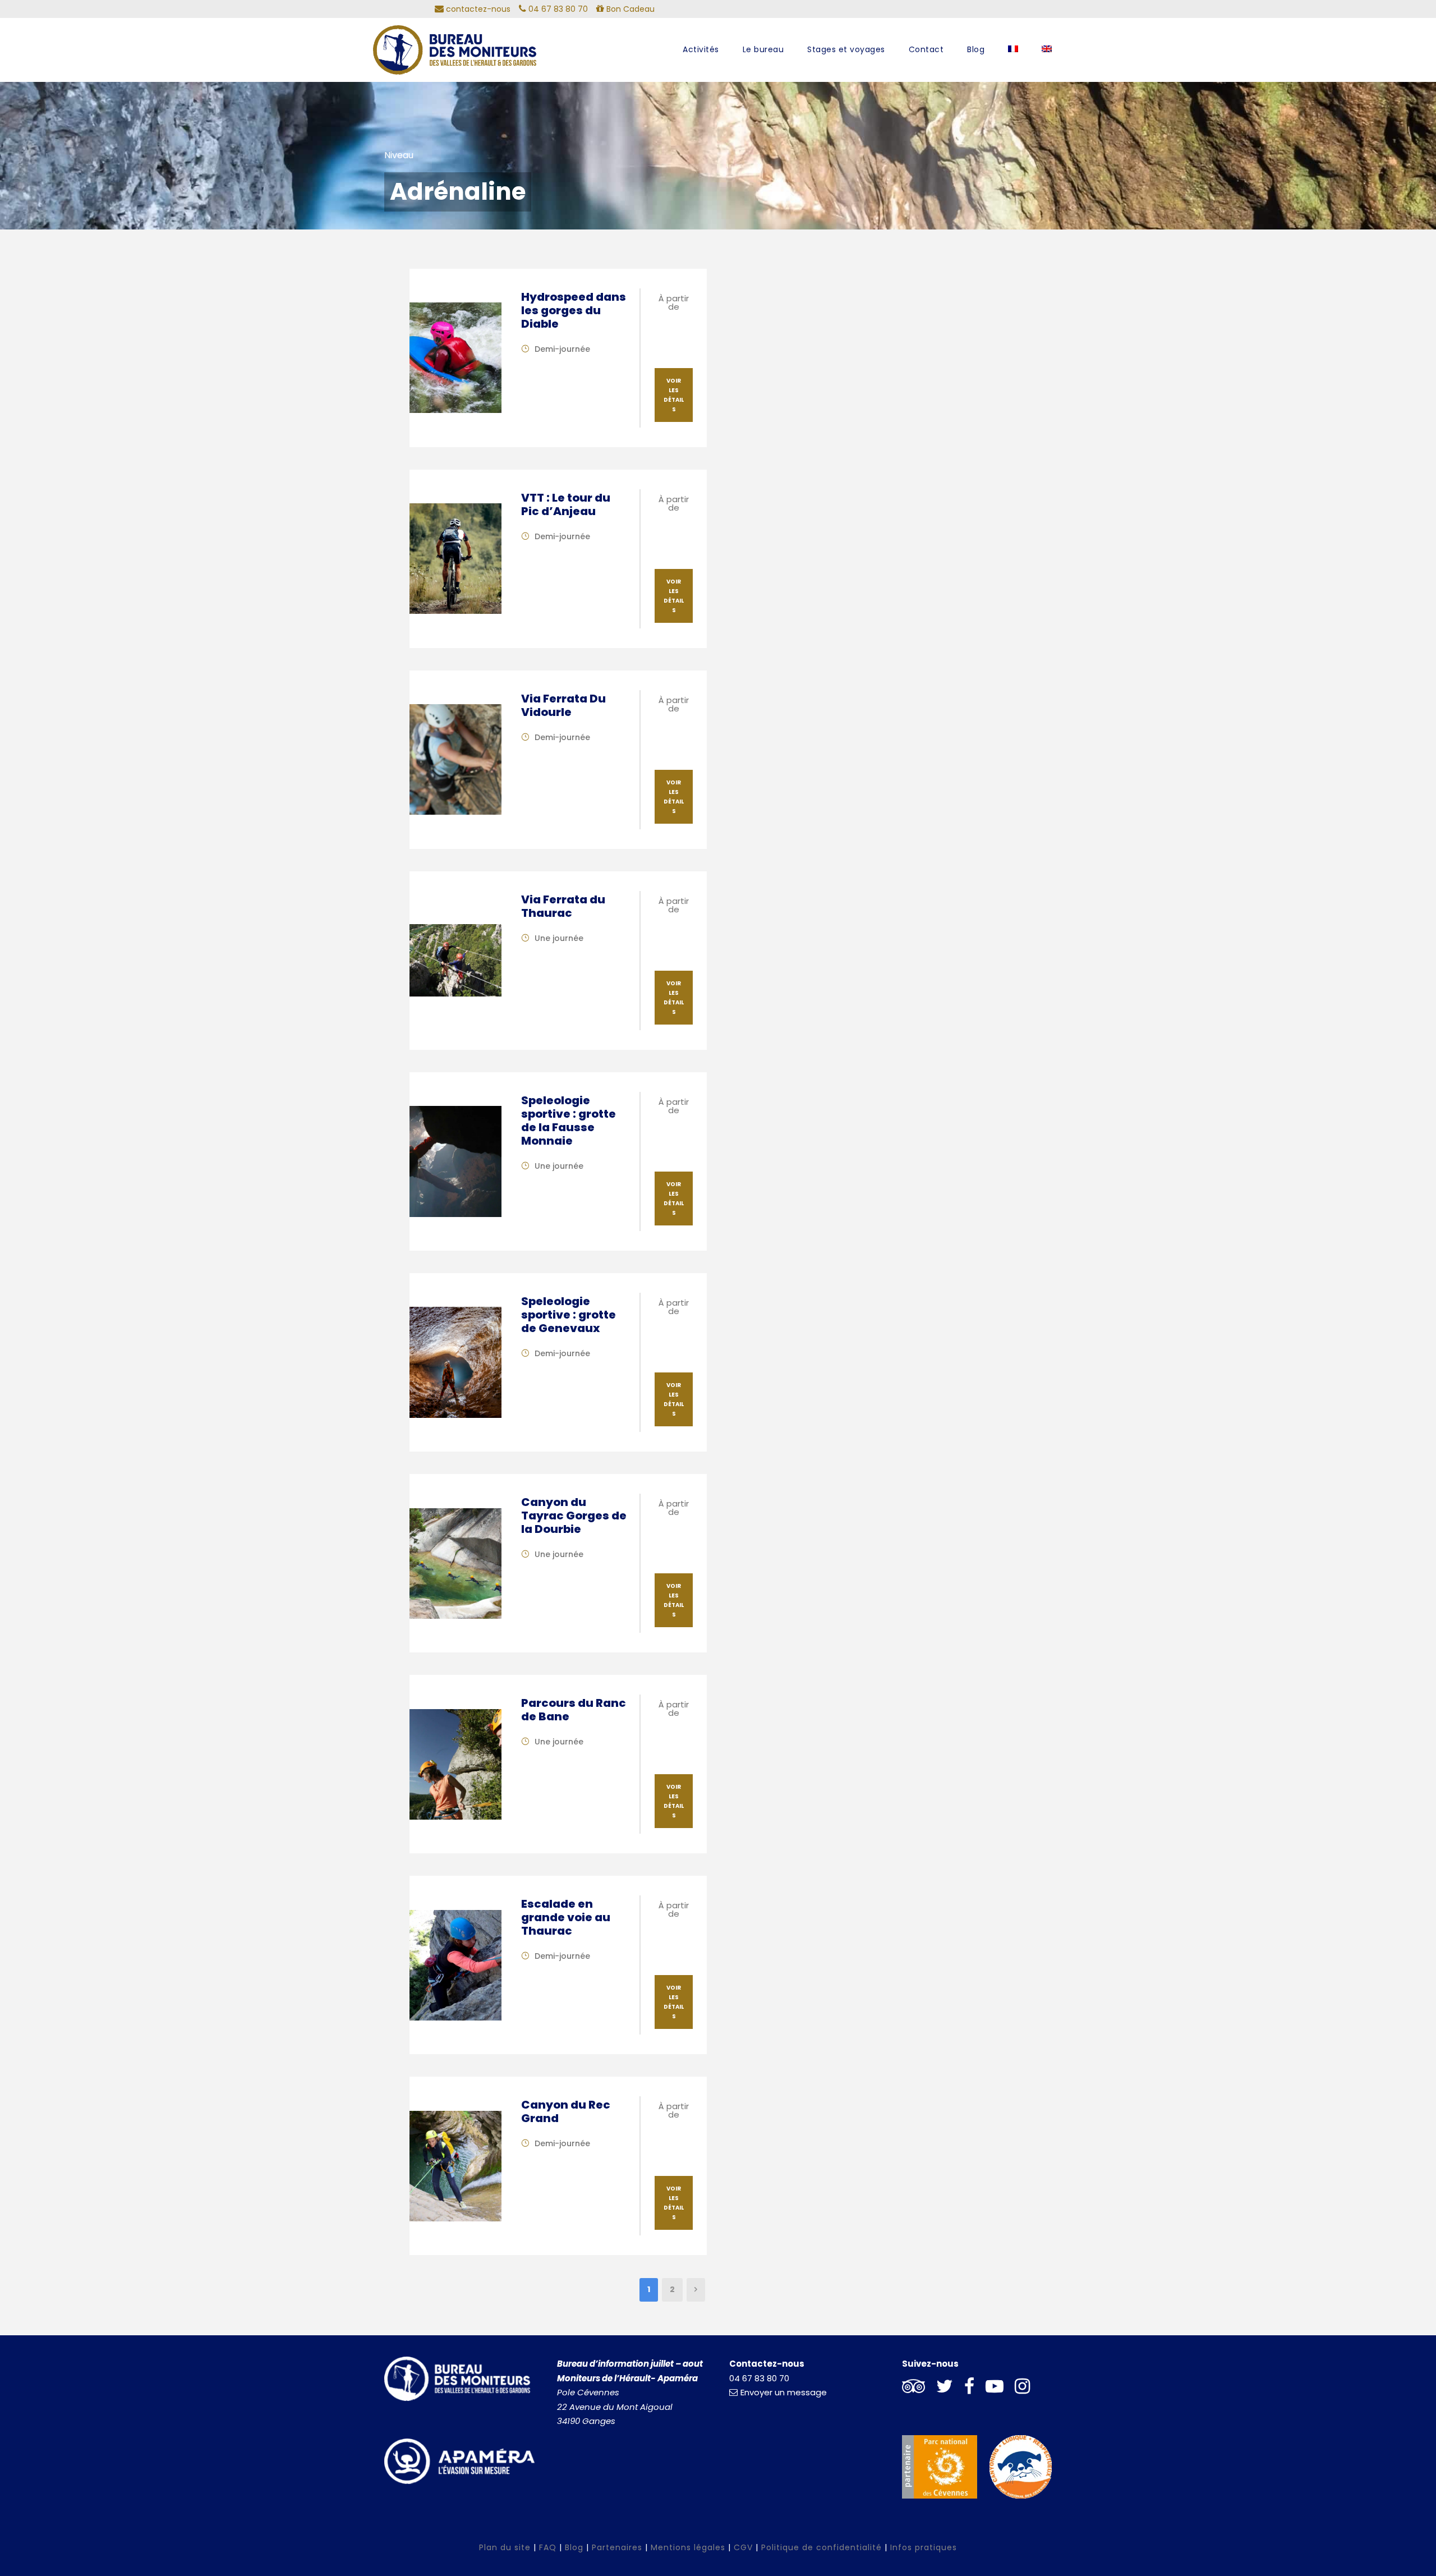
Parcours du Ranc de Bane (574, 1710)
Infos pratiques (924, 2547)
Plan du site (505, 2547)
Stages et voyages (846, 49)
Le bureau (763, 49)
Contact (926, 49)
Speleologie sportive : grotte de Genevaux (569, 1315)
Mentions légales (688, 2547)
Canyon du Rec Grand (566, 2111)
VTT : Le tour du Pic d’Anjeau (566, 504)
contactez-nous (477, 9)
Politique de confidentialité (821, 2547)
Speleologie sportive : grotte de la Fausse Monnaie (569, 1121)
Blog (976, 49)
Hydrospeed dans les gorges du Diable (574, 310)
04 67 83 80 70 (759, 2378)
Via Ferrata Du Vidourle (563, 705)
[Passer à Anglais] (1047, 59)
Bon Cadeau (629, 9)
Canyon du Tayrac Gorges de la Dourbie (574, 1516)
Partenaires (617, 2547)
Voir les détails (674, 395)
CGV (743, 2547)
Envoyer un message (784, 2392)
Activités (701, 49)
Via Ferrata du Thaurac (563, 906)
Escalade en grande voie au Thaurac (566, 1917)
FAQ (548, 2547)
